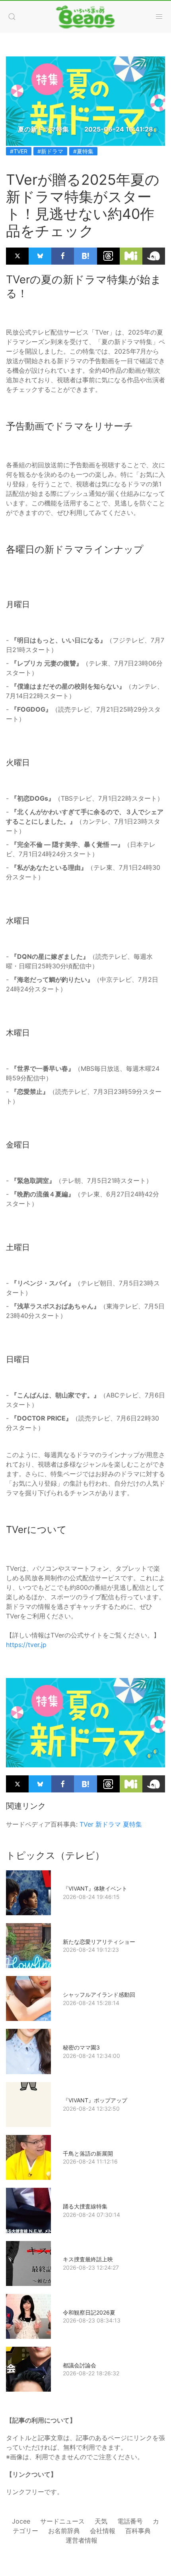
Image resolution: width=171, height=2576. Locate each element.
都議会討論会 (80, 2365)
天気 (101, 2521)
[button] (12, 17)
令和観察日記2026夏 (89, 2312)
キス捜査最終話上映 (88, 2259)
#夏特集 (83, 151)
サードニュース (62, 2521)
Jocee (21, 2521)
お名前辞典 (64, 2531)
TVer (86, 1824)
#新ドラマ (50, 151)
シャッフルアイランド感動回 (99, 1994)
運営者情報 (82, 2540)
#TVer (19, 151)
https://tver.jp (26, 1645)
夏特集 (132, 1824)
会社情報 (103, 2531)
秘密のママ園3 (81, 2047)
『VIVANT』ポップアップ (95, 2100)
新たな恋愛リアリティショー (99, 1942)
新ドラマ (108, 1824)
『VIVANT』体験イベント (95, 1888)
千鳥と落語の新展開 (88, 2153)
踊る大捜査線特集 (85, 2206)
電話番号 (130, 2521)
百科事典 (138, 2531)
